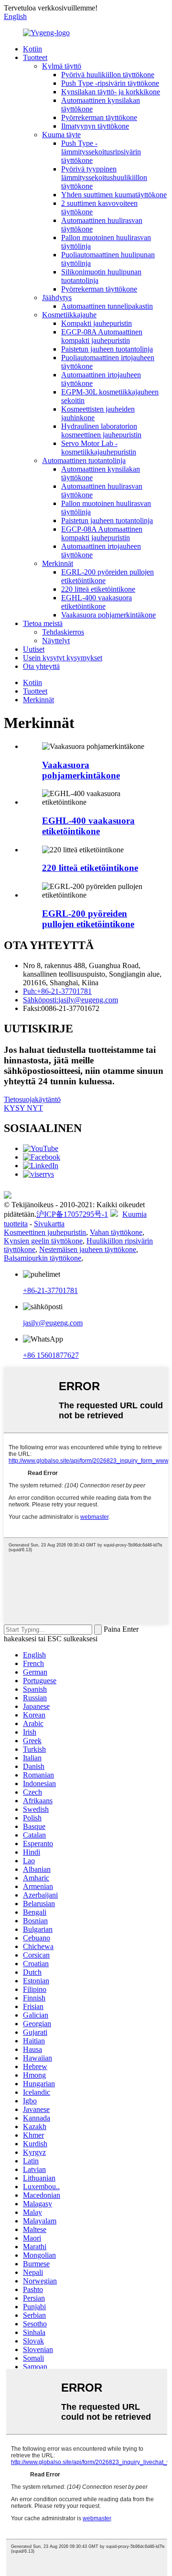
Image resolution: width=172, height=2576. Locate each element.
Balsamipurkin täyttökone (43, 1258)
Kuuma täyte (61, 135)
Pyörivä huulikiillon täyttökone (108, 75)
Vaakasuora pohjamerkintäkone (108, 615)
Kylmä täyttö (62, 66)
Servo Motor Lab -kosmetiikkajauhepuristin (99, 448)
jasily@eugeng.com (53, 1323)
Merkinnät (58, 563)
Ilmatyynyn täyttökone (95, 126)
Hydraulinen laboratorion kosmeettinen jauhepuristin (101, 430)
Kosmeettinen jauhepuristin (45, 1232)
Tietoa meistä (43, 623)
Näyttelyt (56, 641)
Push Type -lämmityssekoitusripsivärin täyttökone (101, 152)
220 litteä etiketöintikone (98, 589)
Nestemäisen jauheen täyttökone (88, 1249)
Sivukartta (49, 1224)
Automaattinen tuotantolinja (84, 460)
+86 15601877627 (51, 1355)
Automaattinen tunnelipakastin (107, 306)
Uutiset (34, 649)
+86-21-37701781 (50, 1290)
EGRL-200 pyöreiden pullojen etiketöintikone (88, 919)
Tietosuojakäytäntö (32, 1099)
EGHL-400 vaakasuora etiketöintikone (97, 602)
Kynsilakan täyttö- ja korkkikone (111, 92)
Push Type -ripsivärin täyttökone (110, 83)
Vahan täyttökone (116, 1232)
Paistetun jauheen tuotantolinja (107, 349)
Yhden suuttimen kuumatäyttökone (114, 195)
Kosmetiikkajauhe (69, 315)
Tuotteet (35, 57)
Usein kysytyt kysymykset (63, 658)
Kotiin (32, 49)
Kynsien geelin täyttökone (43, 1241)
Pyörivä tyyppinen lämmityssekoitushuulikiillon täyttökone (104, 177)
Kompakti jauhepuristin (97, 323)
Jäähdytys (57, 298)
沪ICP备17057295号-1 (72, 1214)
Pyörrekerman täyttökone (99, 117)
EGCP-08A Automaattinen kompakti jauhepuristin (102, 336)
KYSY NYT (23, 1108)
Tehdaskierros (63, 632)
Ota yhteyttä (41, 666)
